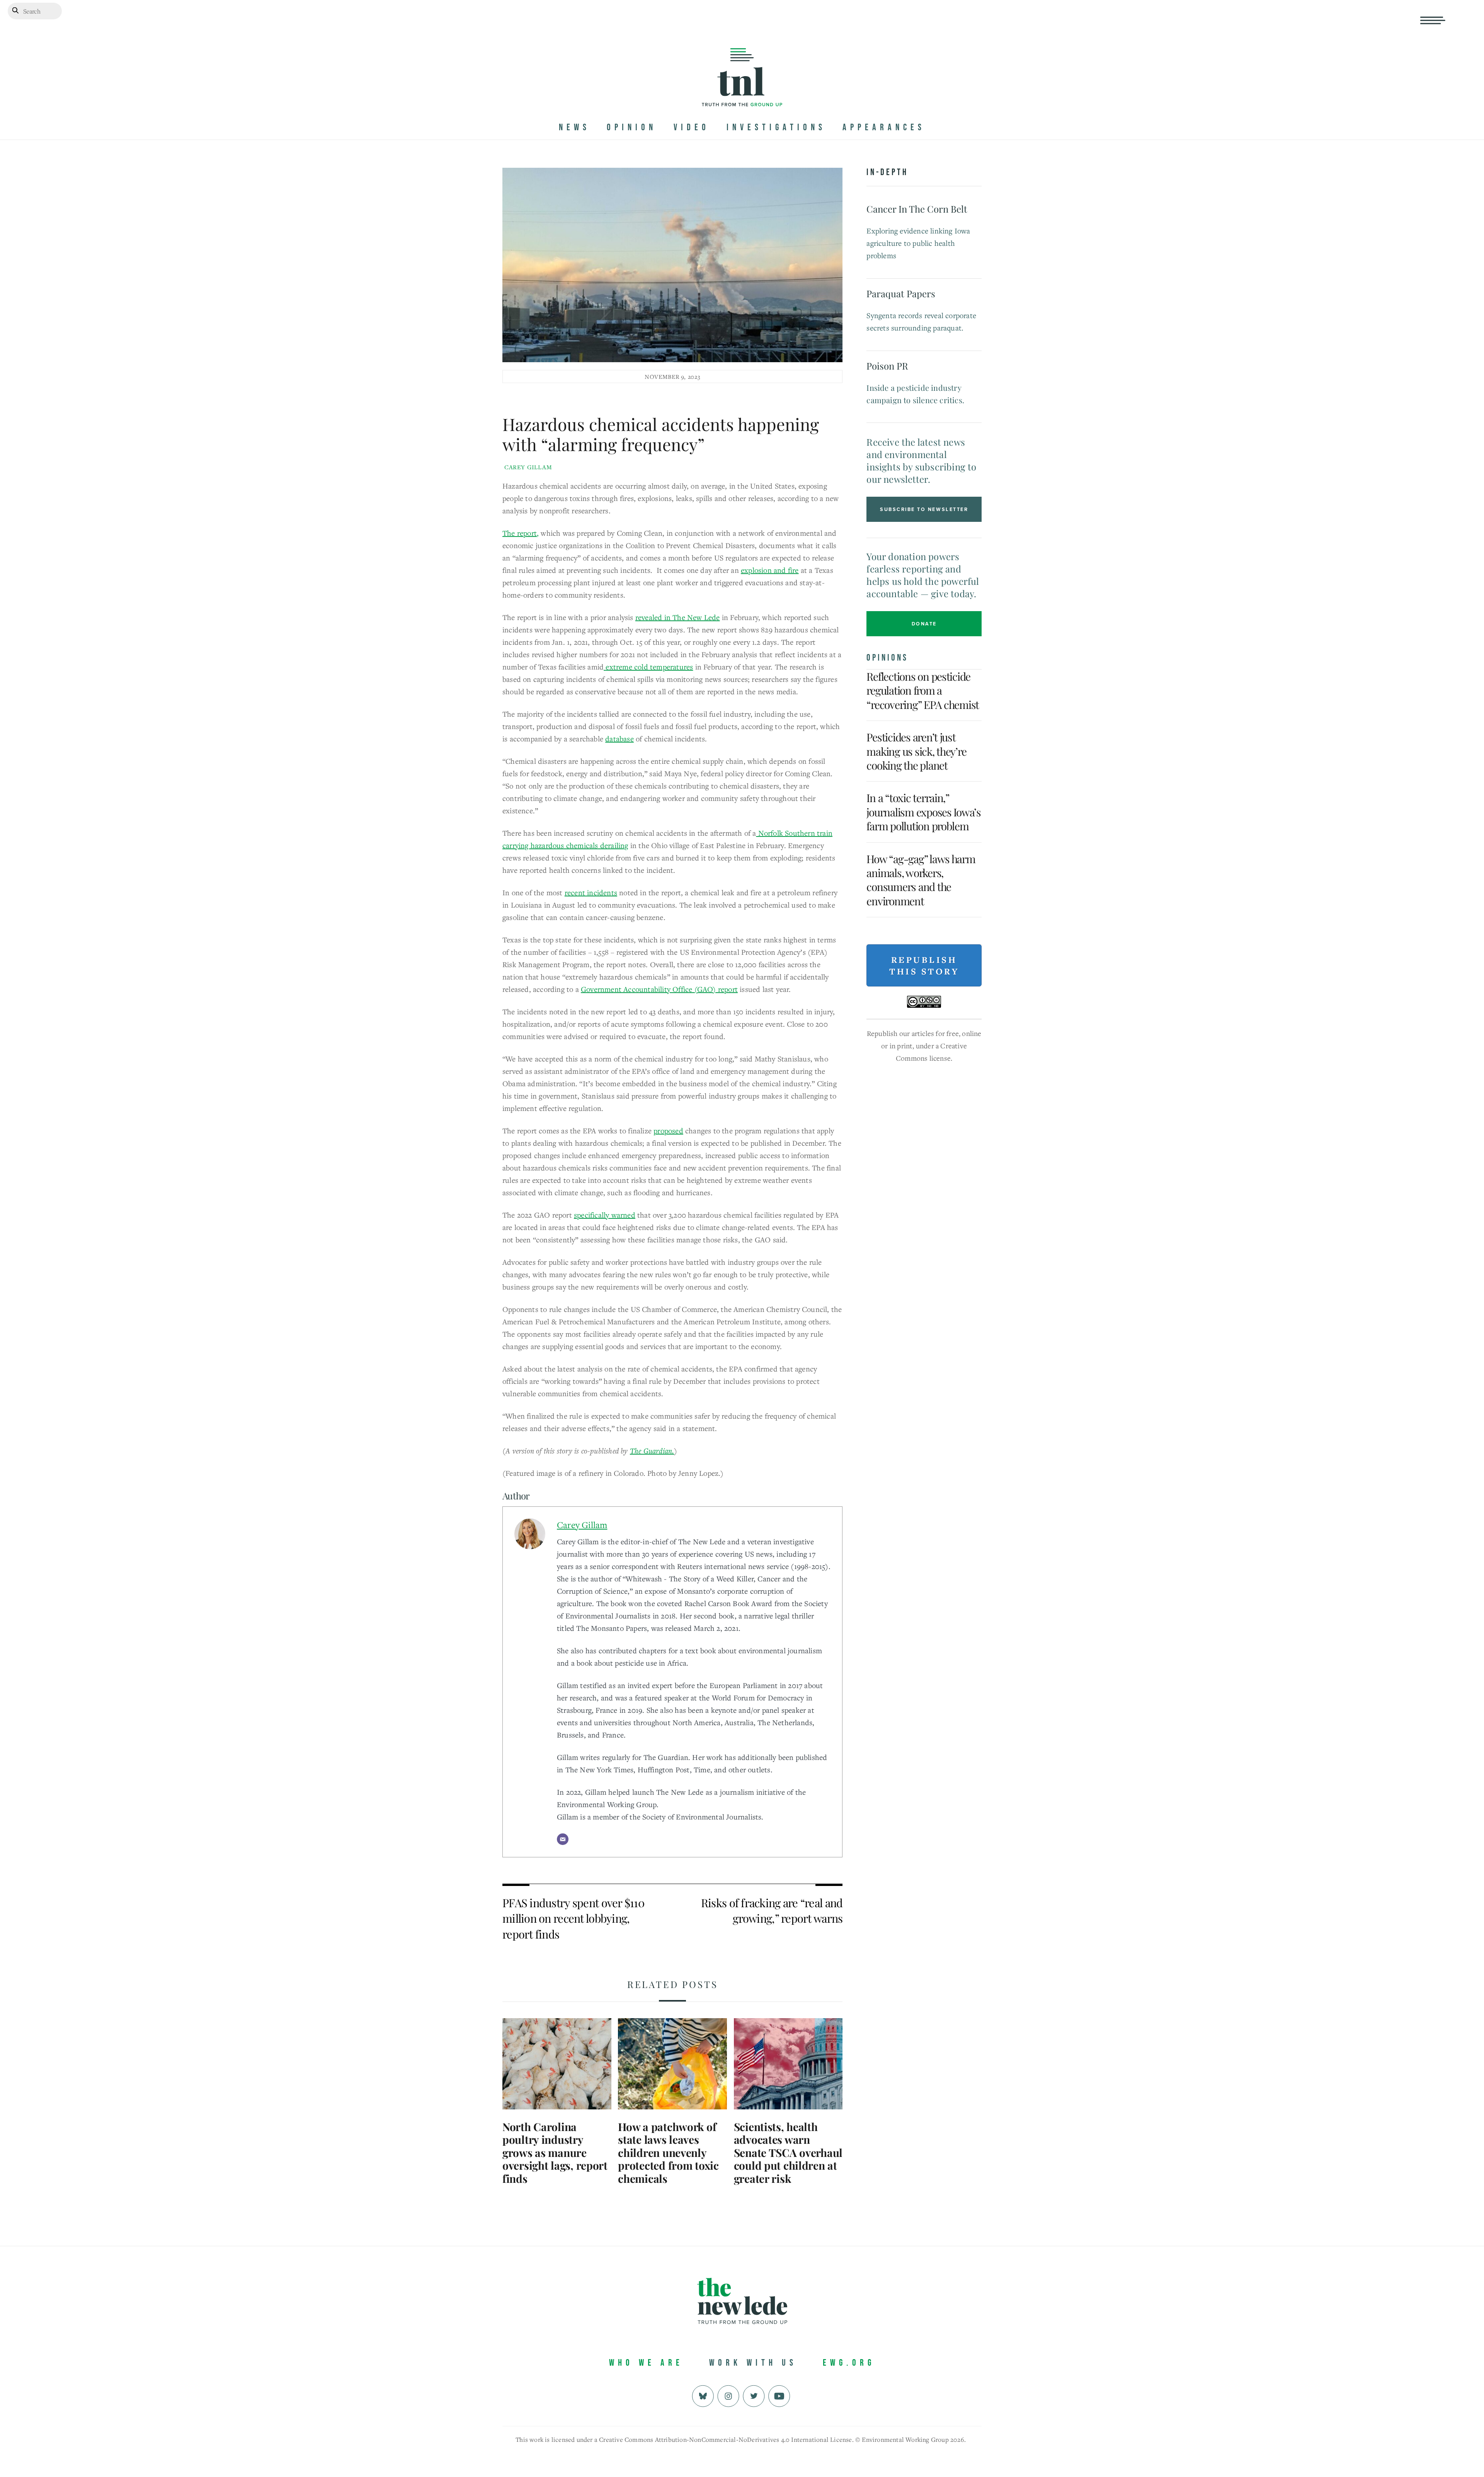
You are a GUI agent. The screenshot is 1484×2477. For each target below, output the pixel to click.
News (574, 127)
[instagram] (728, 2395)
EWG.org (849, 2363)
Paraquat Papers (901, 293)
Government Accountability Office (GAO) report (659, 989)
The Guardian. (652, 1451)
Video (692, 127)
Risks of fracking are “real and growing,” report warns (772, 1911)
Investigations (776, 127)
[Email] (563, 1839)
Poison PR (887, 366)
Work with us (753, 2363)
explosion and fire (770, 570)
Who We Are (646, 2363)
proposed (668, 1130)
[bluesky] (703, 2395)
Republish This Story (924, 966)
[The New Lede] (742, 90)
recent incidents (591, 892)
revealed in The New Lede (678, 617)
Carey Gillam (528, 467)
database (619, 739)
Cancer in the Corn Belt (917, 209)
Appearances (884, 127)
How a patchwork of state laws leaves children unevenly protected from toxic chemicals (668, 2152)
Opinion (632, 127)
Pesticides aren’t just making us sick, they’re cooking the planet (916, 751)
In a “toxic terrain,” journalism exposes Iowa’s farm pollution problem (924, 812)
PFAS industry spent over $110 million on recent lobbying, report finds (573, 1918)
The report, (521, 533)
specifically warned (605, 1215)
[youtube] (779, 2395)
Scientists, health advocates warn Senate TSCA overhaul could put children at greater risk (788, 2152)
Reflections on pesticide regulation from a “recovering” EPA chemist (923, 690)
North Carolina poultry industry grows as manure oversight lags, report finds (555, 2152)
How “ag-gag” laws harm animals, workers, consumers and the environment (921, 880)
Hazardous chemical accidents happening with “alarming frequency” (661, 434)
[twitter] (754, 2395)
